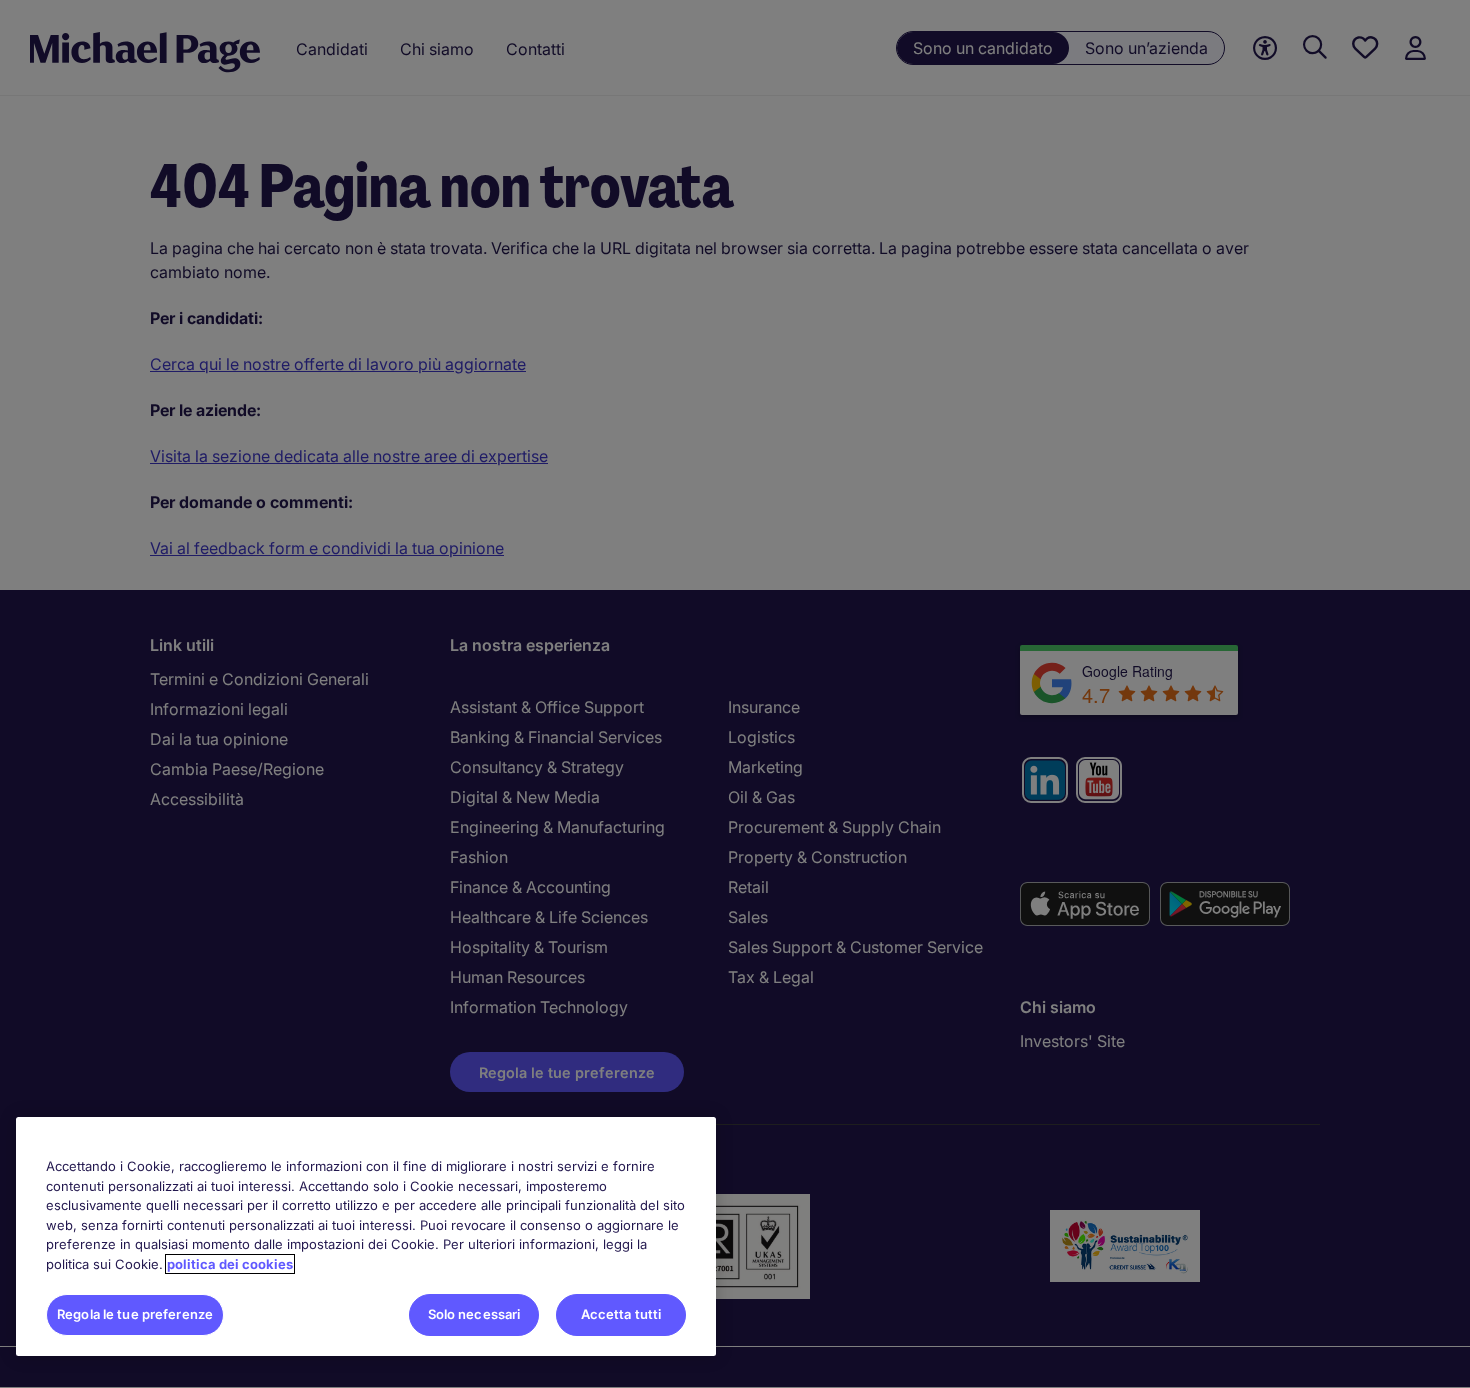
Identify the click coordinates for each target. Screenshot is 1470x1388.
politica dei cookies (230, 1264)
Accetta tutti (621, 1314)
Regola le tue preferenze (135, 1314)
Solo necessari (474, 1314)
